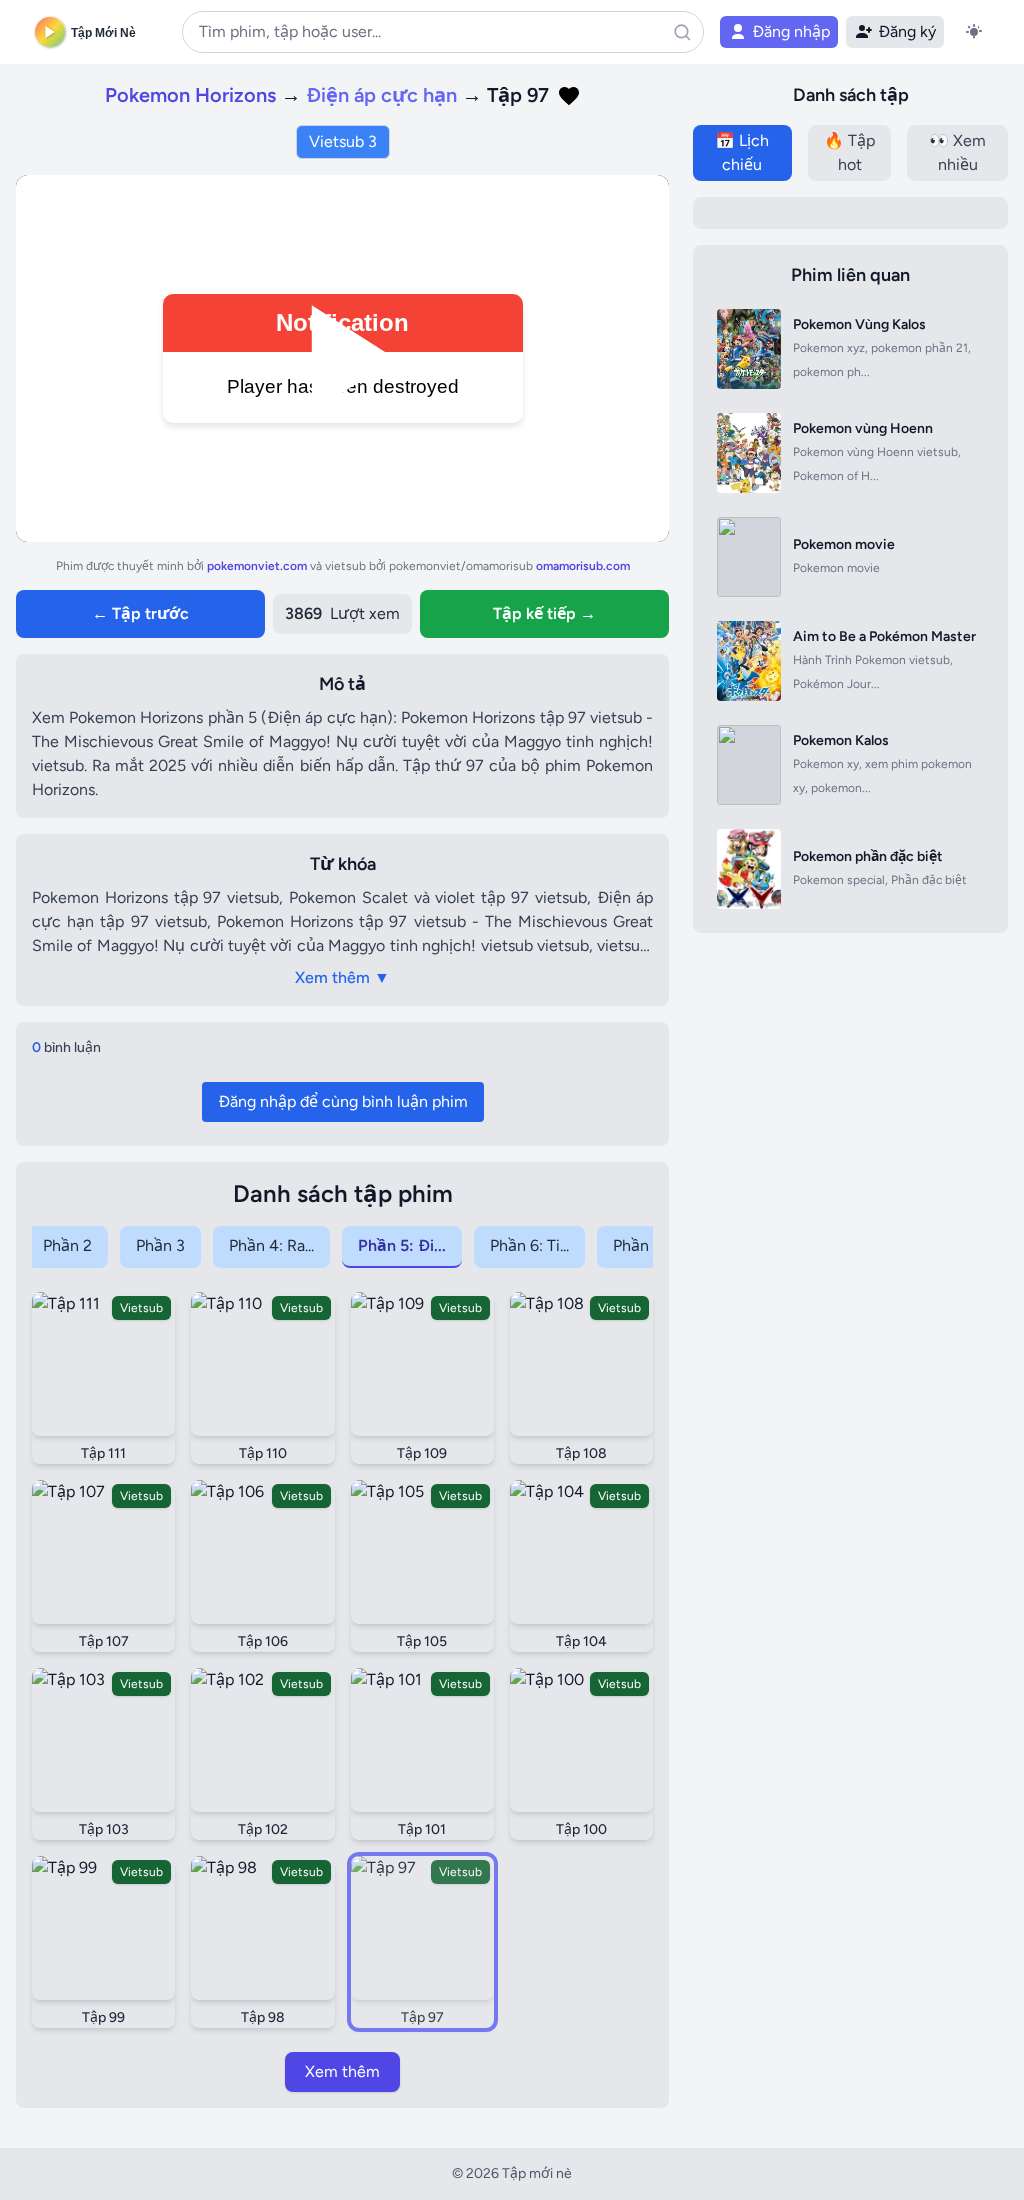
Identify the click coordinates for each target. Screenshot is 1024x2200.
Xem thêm (342, 2071)
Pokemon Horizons (190, 95)
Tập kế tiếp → (544, 613)
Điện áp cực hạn (384, 95)
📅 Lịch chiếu (742, 152)
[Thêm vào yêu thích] (569, 96)
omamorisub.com (583, 566)
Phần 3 (160, 1245)
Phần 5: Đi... (402, 1245)
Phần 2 (67, 1245)
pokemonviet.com (258, 566)
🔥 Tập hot (849, 152)
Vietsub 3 (343, 141)
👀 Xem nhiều (957, 152)
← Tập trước (140, 613)
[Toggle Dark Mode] (974, 32)
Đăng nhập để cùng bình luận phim (343, 1101)
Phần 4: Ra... (271, 1245)
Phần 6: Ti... (529, 1245)
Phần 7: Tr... (652, 1245)
